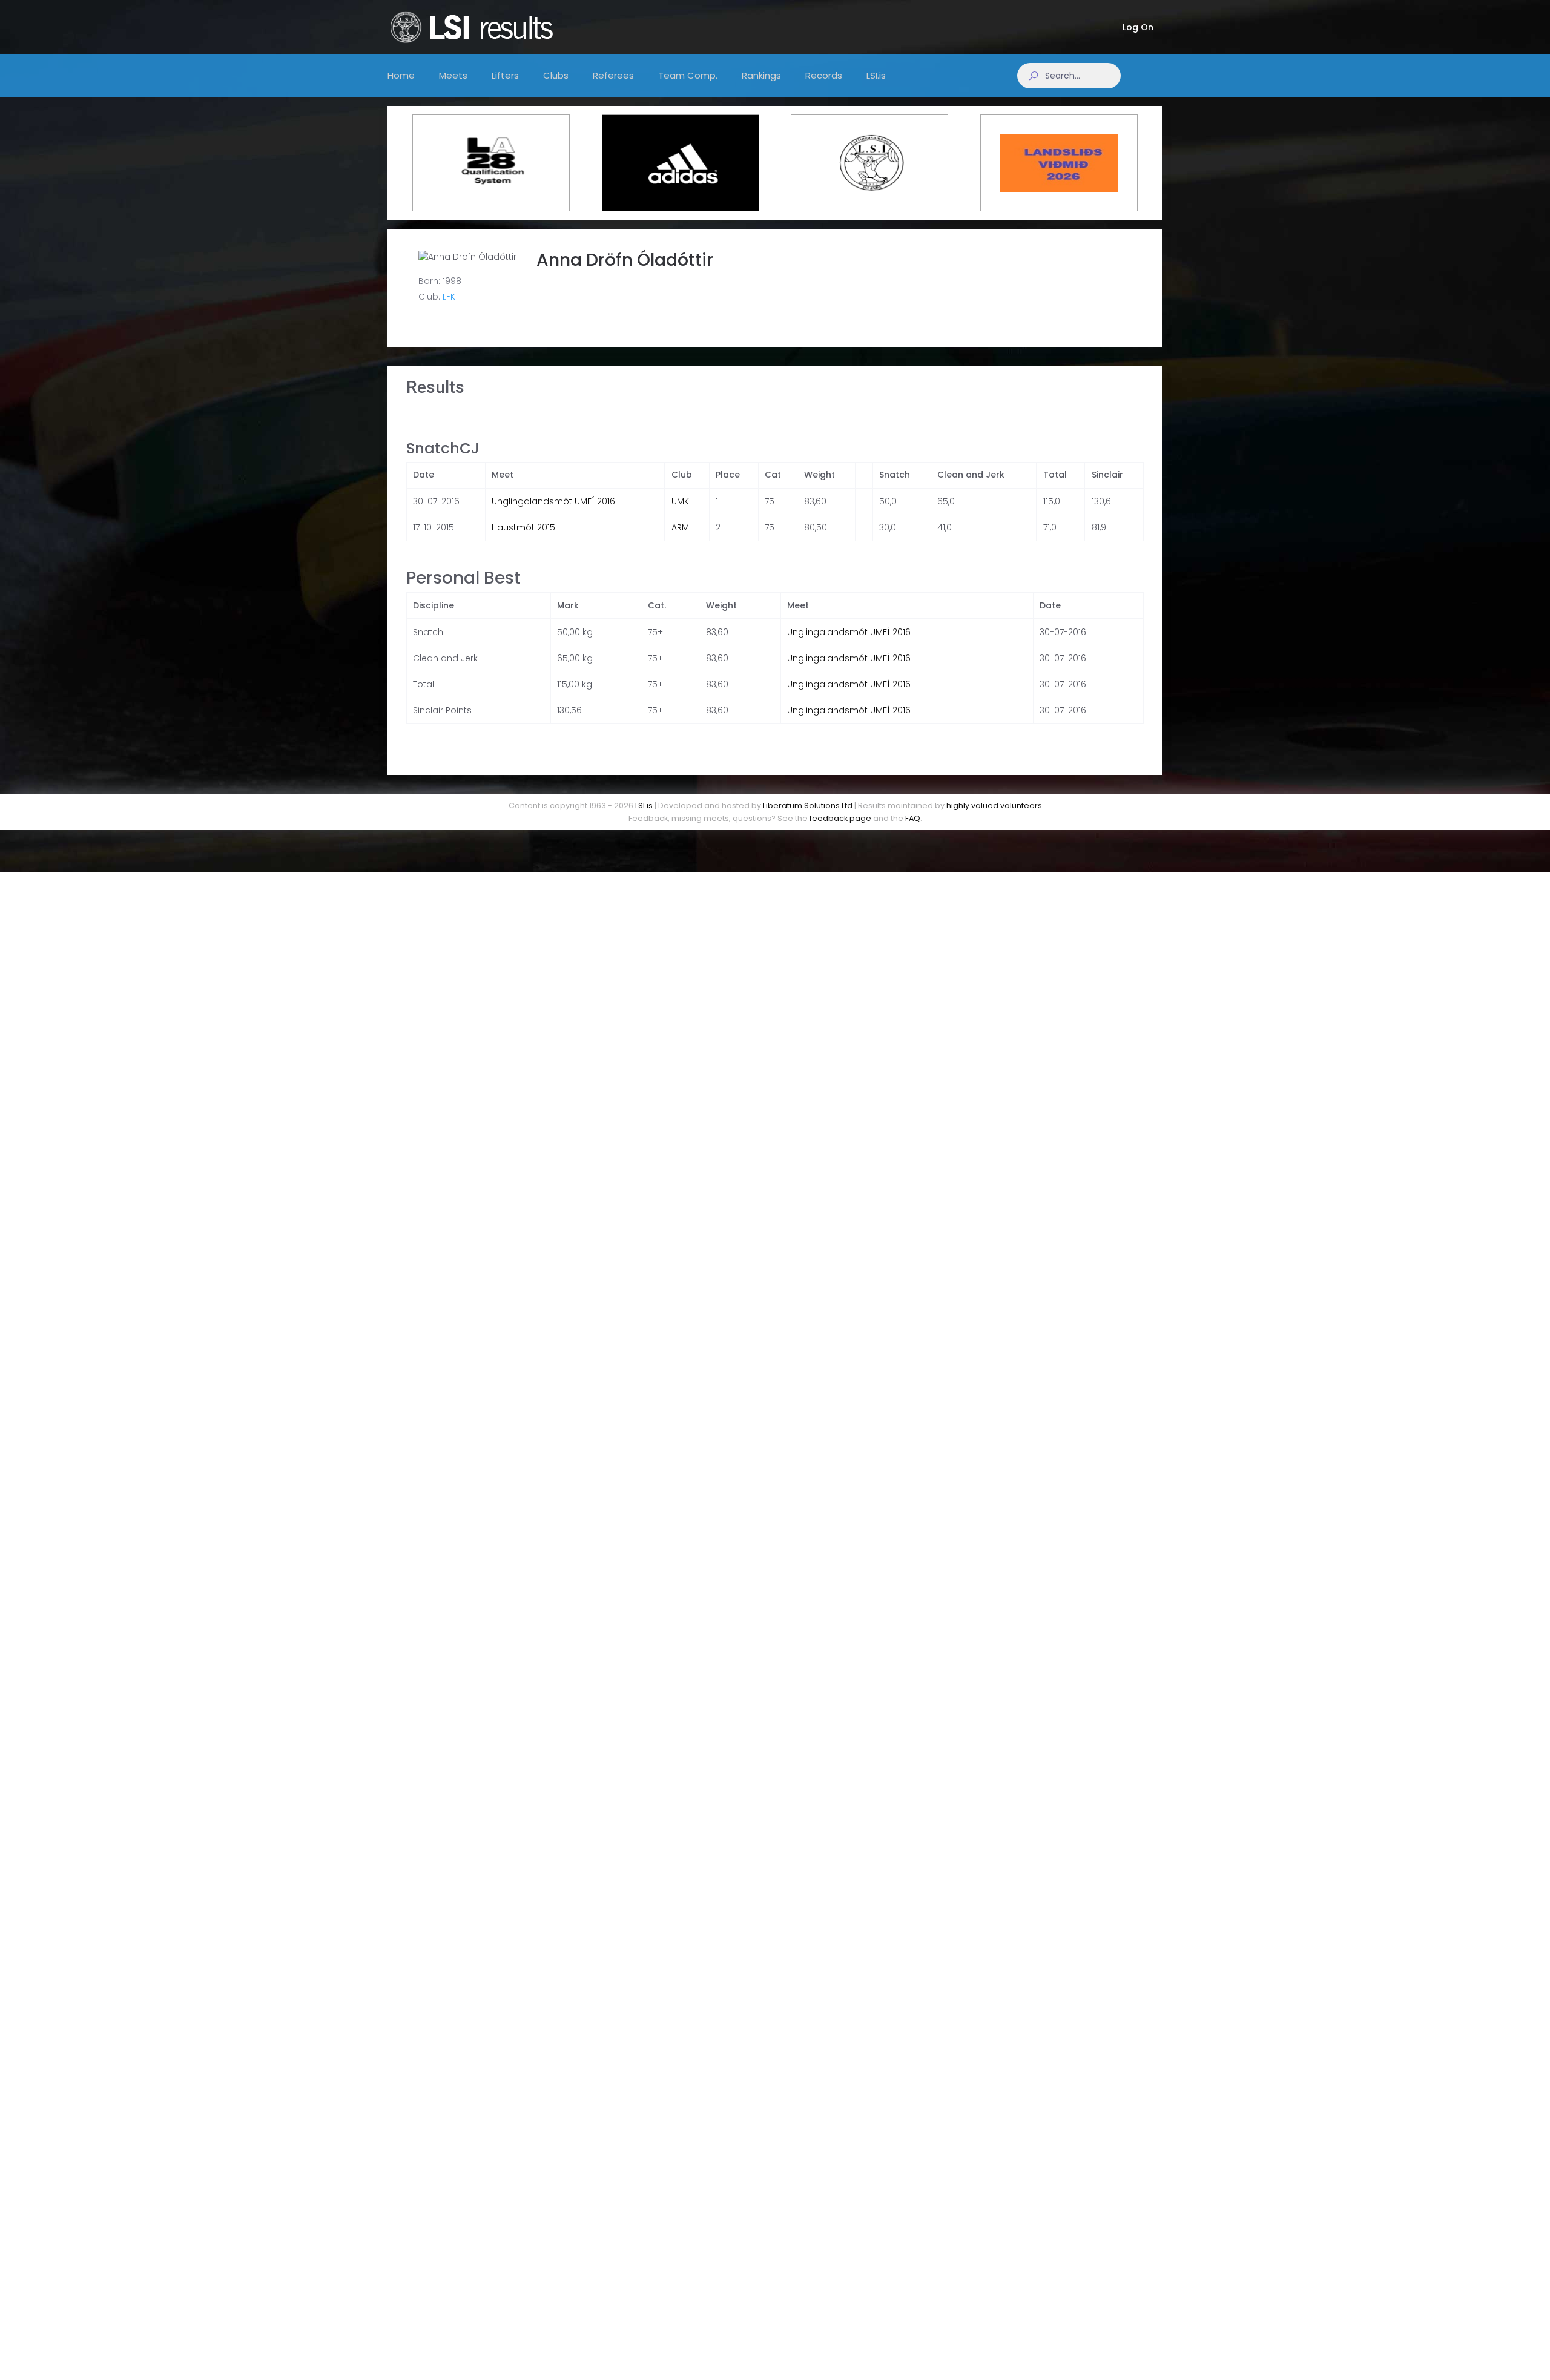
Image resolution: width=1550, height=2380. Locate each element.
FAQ (913, 818)
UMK (680, 501)
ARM (680, 527)
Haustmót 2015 (523, 527)
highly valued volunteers (994, 806)
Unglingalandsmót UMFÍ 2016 (553, 501)
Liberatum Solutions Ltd (808, 806)
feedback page (840, 818)
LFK (449, 297)
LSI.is (644, 806)
